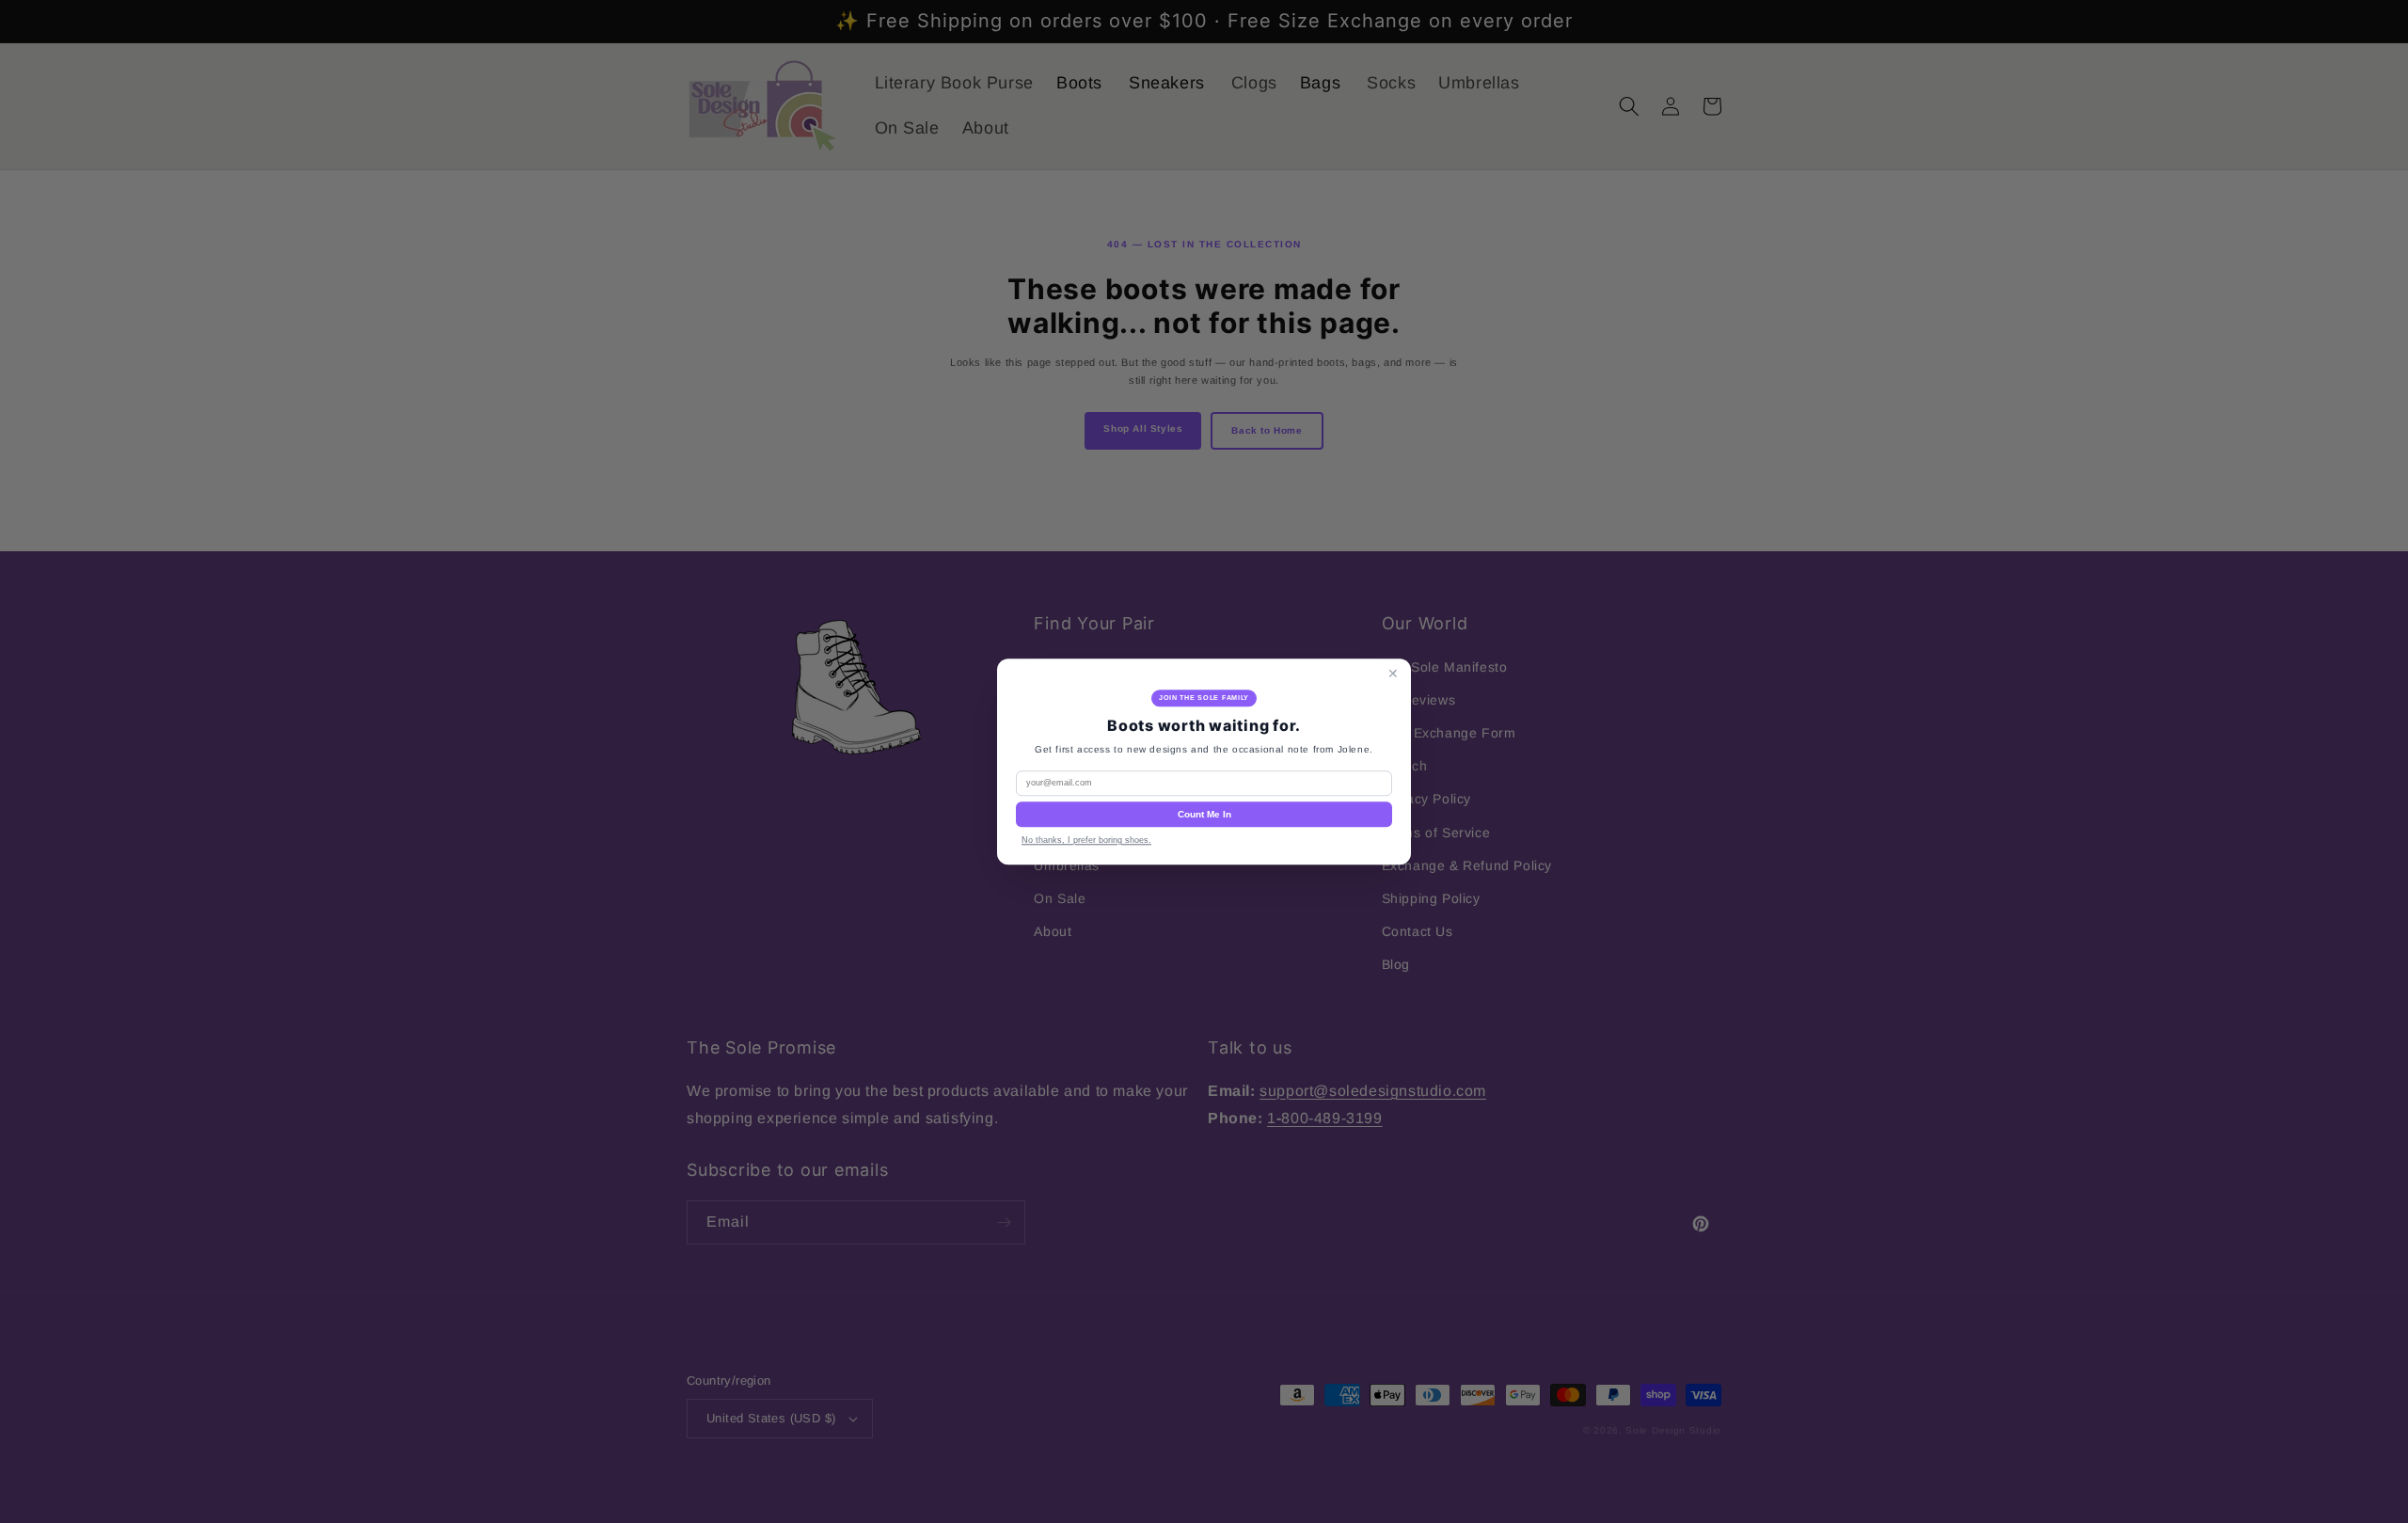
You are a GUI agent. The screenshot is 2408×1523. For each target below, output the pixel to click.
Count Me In (1204, 814)
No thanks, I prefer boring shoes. (1086, 840)
